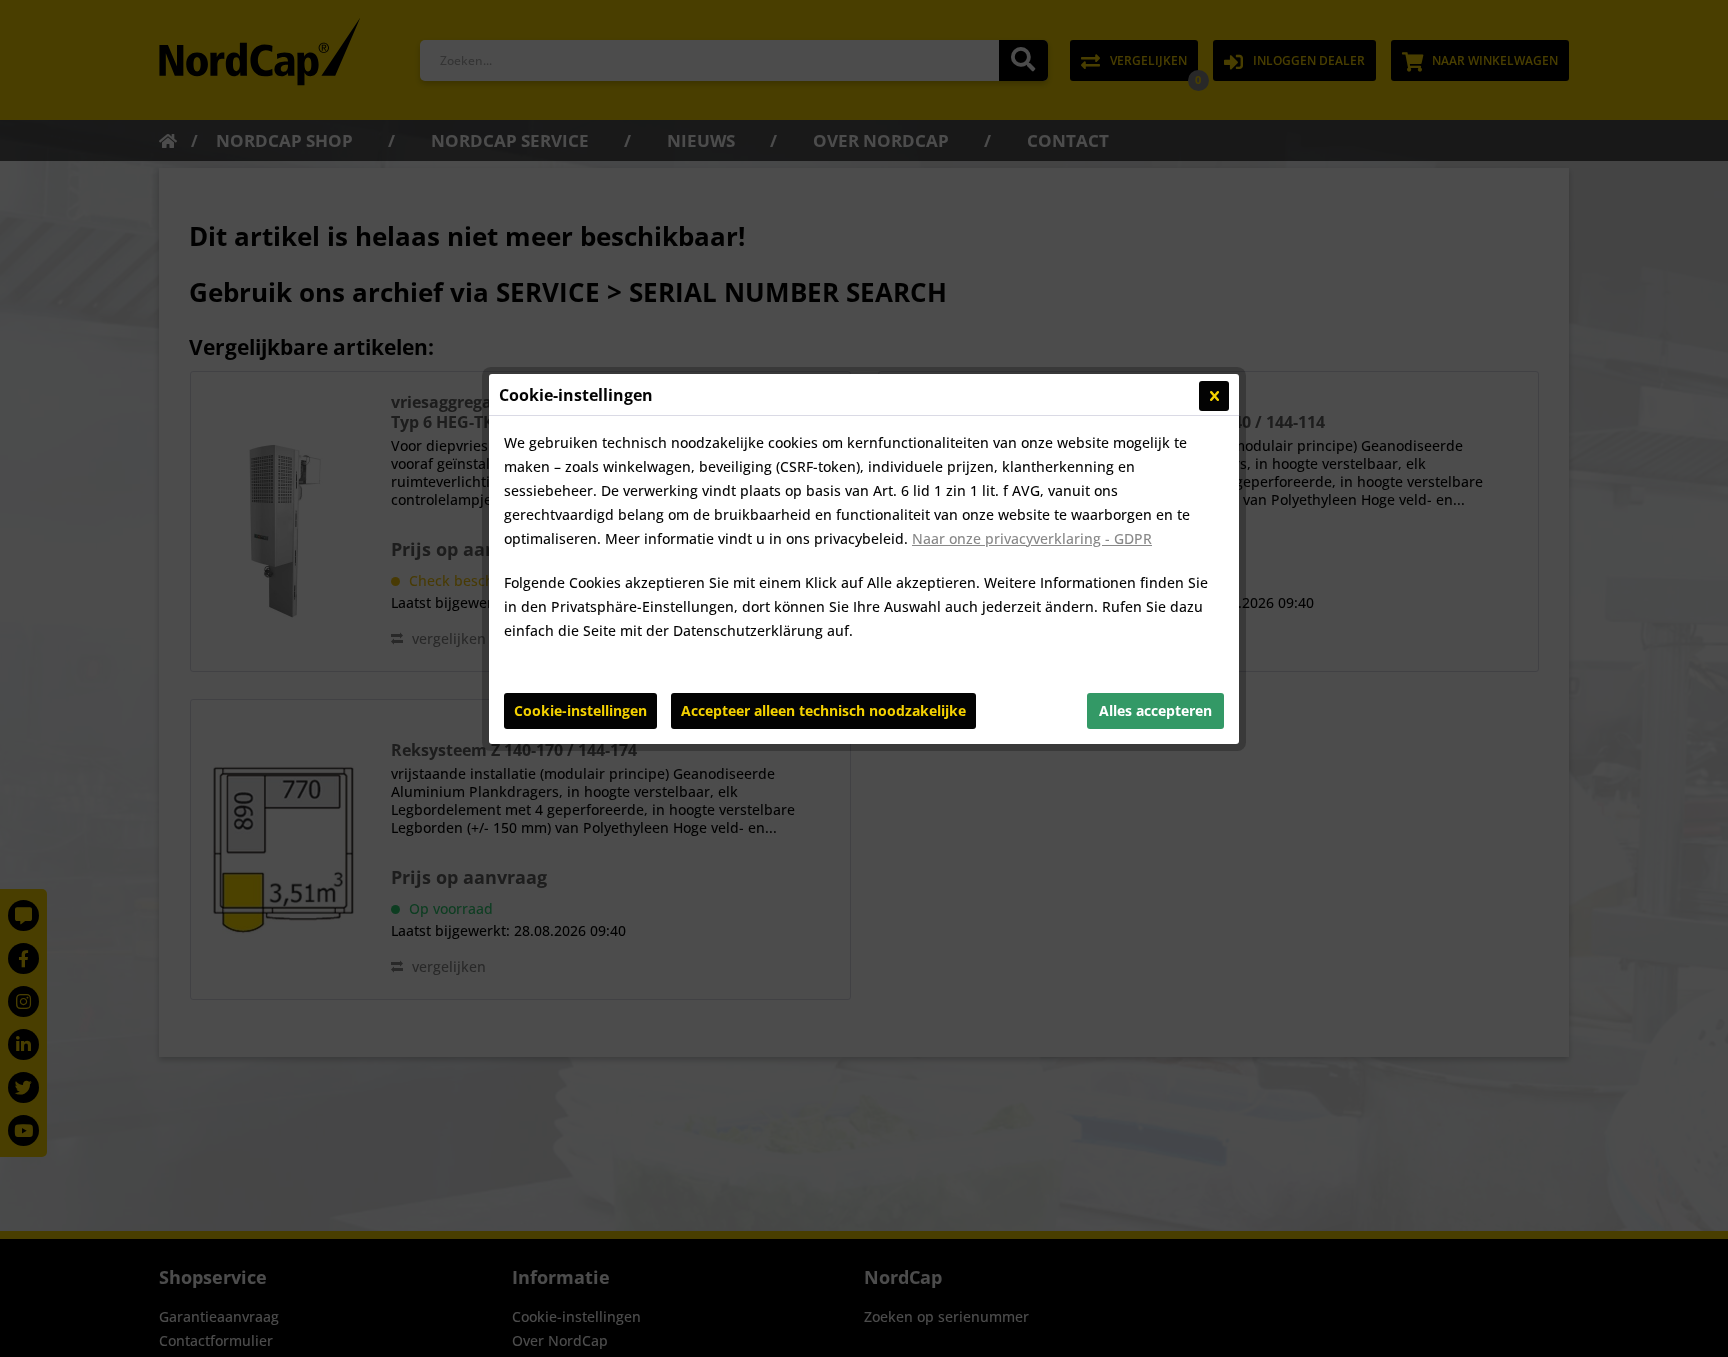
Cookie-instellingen (580, 710)
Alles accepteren (1155, 710)
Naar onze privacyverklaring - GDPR (1032, 538)
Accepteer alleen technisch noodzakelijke (823, 710)
